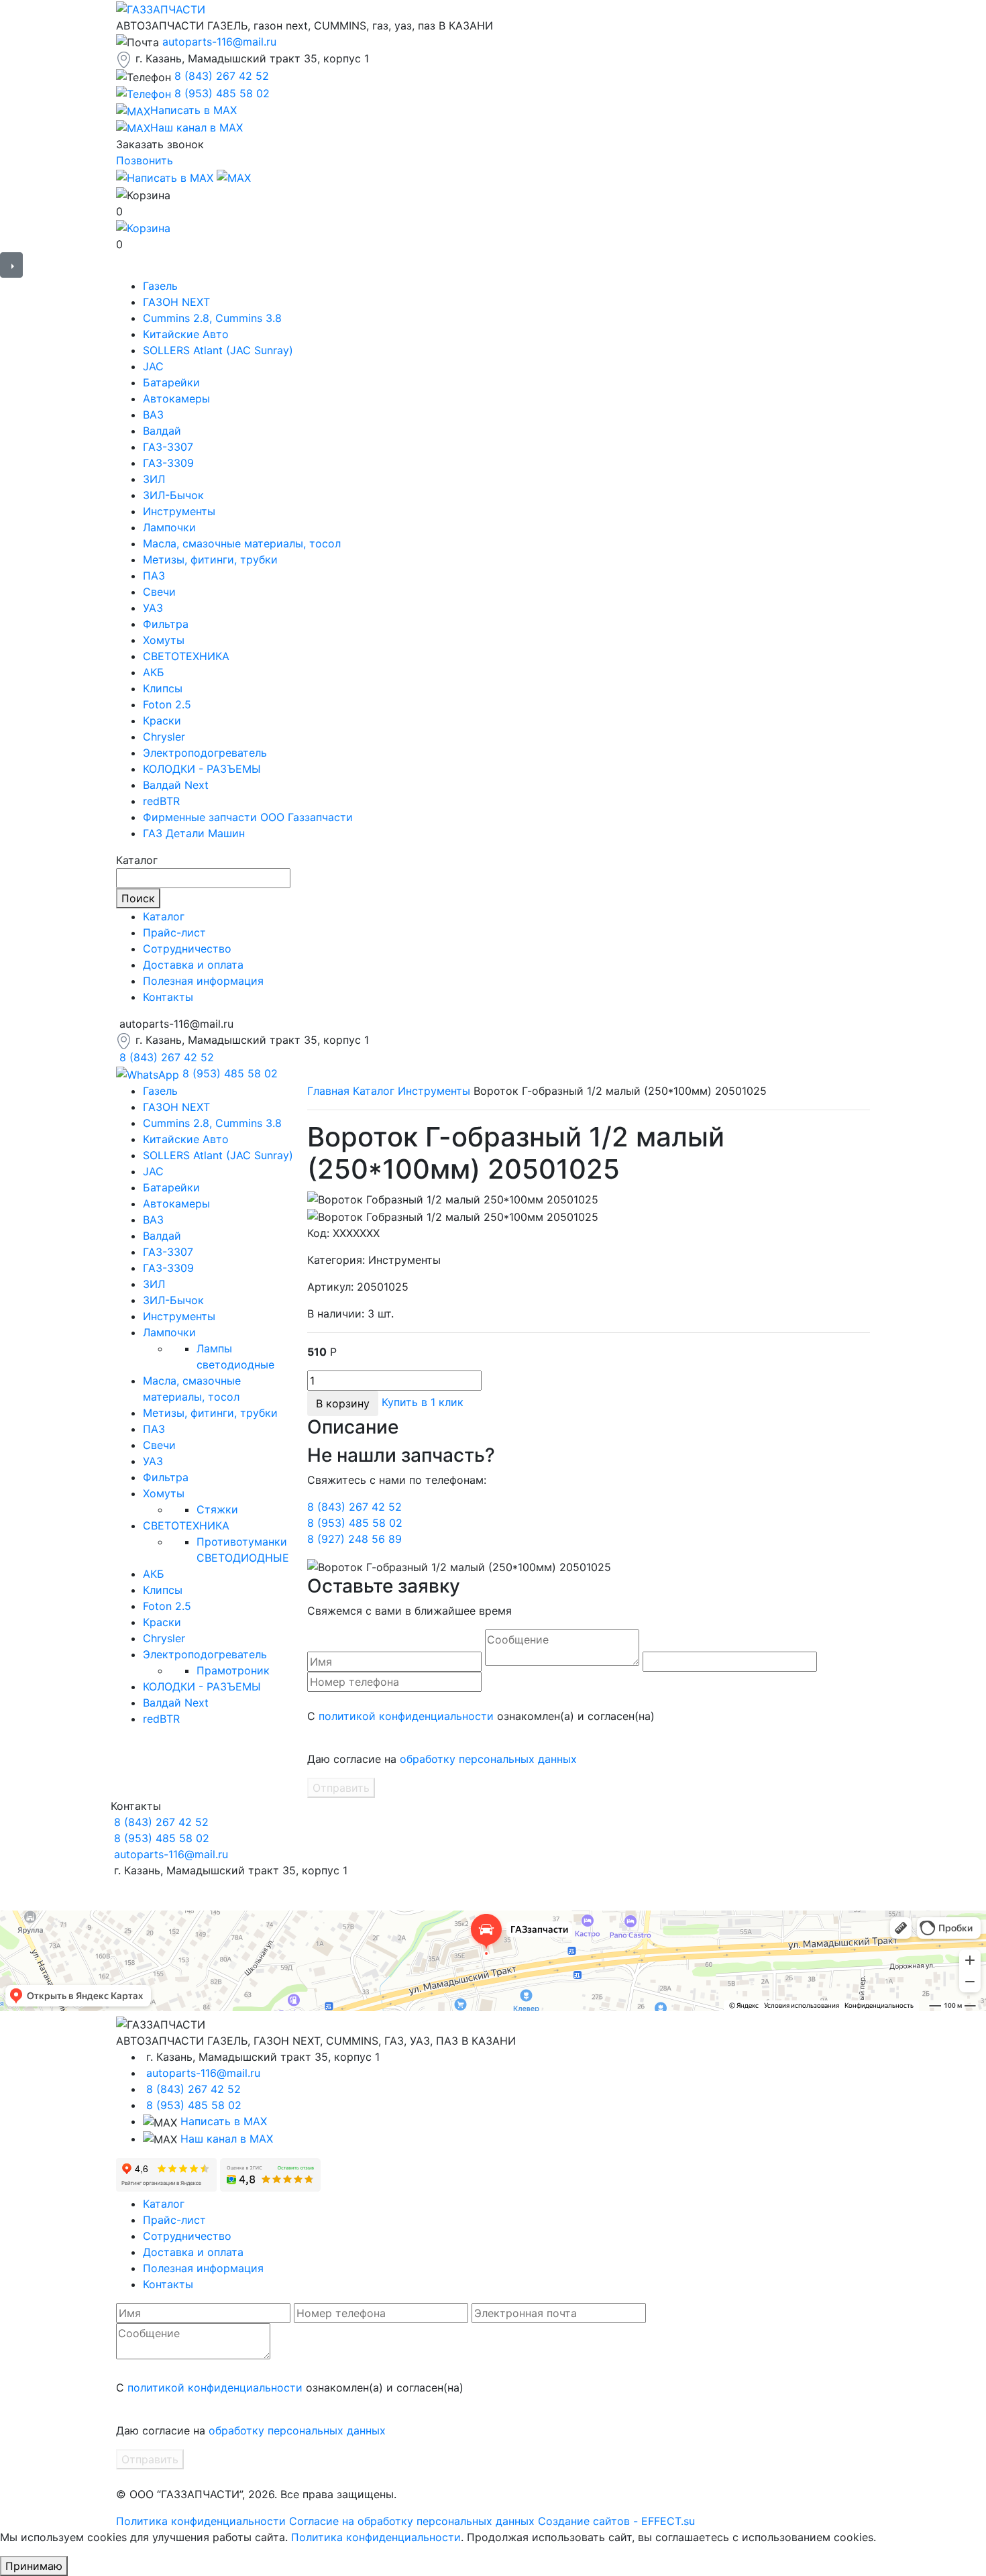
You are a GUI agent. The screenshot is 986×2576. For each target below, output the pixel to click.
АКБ (154, 672)
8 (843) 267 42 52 (222, 76)
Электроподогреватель (205, 753)
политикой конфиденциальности (406, 1716)
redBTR (161, 801)
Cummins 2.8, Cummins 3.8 (212, 318)
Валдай (162, 431)
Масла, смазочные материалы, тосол (242, 543)
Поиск (138, 898)
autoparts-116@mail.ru (219, 42)
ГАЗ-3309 (168, 463)
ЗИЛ (154, 479)
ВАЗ (153, 415)
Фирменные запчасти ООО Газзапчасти (248, 817)
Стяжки (217, 1509)
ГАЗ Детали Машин (194, 833)
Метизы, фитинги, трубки (210, 559)
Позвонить (145, 160)
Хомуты (164, 640)
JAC (153, 366)
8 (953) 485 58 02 (222, 93)
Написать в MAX (224, 2121)
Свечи (159, 592)
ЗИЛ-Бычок (173, 495)
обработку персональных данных (488, 1759)
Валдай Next (176, 785)
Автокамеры (176, 398)
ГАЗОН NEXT (176, 302)
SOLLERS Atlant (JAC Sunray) (218, 350)
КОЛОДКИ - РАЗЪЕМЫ (202, 769)
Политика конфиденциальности (201, 2521)
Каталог (164, 916)
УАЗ (153, 608)
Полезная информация (203, 981)
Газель (160, 286)
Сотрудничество (187, 949)
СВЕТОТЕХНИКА (186, 656)
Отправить (341, 1788)
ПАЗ (154, 576)
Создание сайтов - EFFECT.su (616, 2521)
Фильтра (166, 624)
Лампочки (169, 527)
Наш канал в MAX (227, 2139)
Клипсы (163, 688)
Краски (162, 720)
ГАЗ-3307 (168, 447)
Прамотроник (233, 1670)
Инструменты (179, 511)
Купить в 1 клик (423, 1402)
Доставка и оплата (193, 965)
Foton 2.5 (167, 704)
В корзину (343, 1403)
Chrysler (164, 737)
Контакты (168, 997)
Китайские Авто (186, 334)
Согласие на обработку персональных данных (412, 2521)
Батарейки (171, 382)
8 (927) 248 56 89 (354, 1539)
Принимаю (34, 2566)
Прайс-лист (174, 932)
